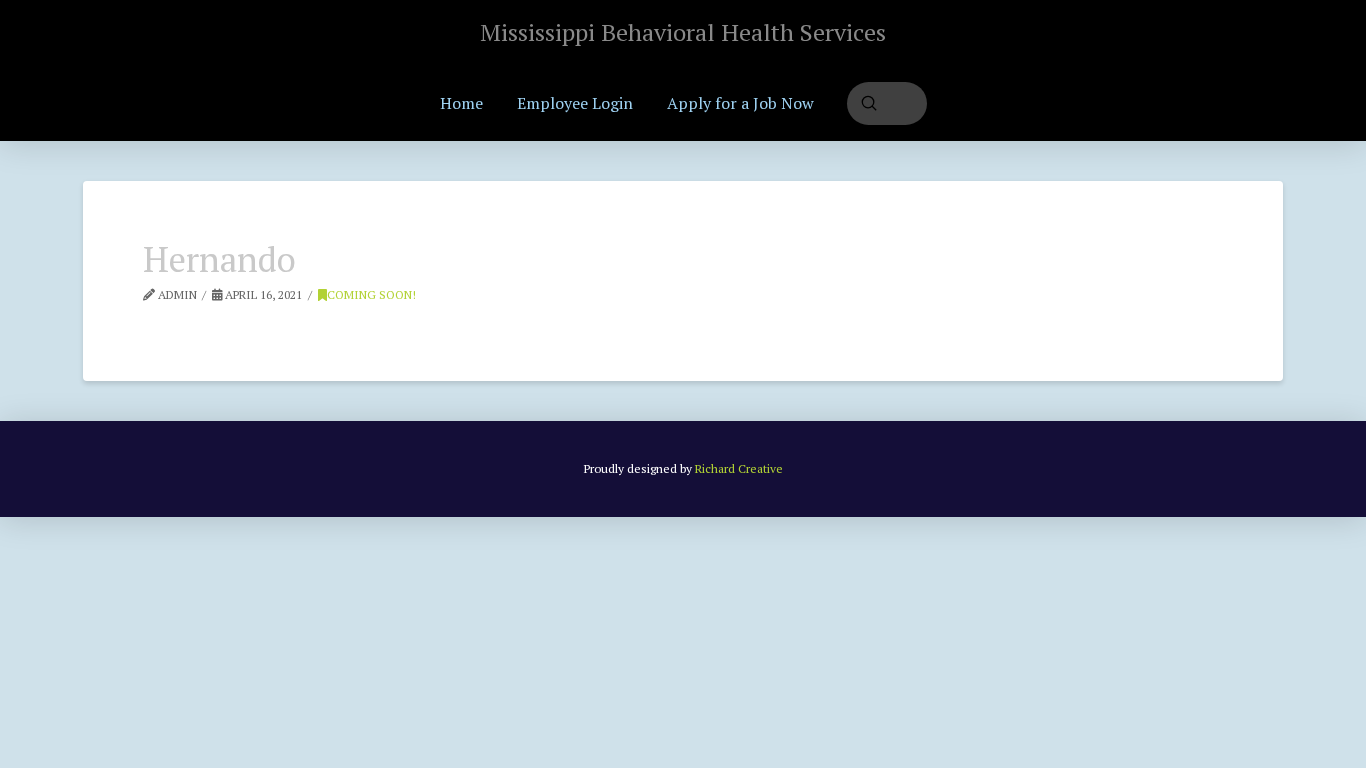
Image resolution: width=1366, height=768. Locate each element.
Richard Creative (739, 468)
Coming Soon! (371, 294)
